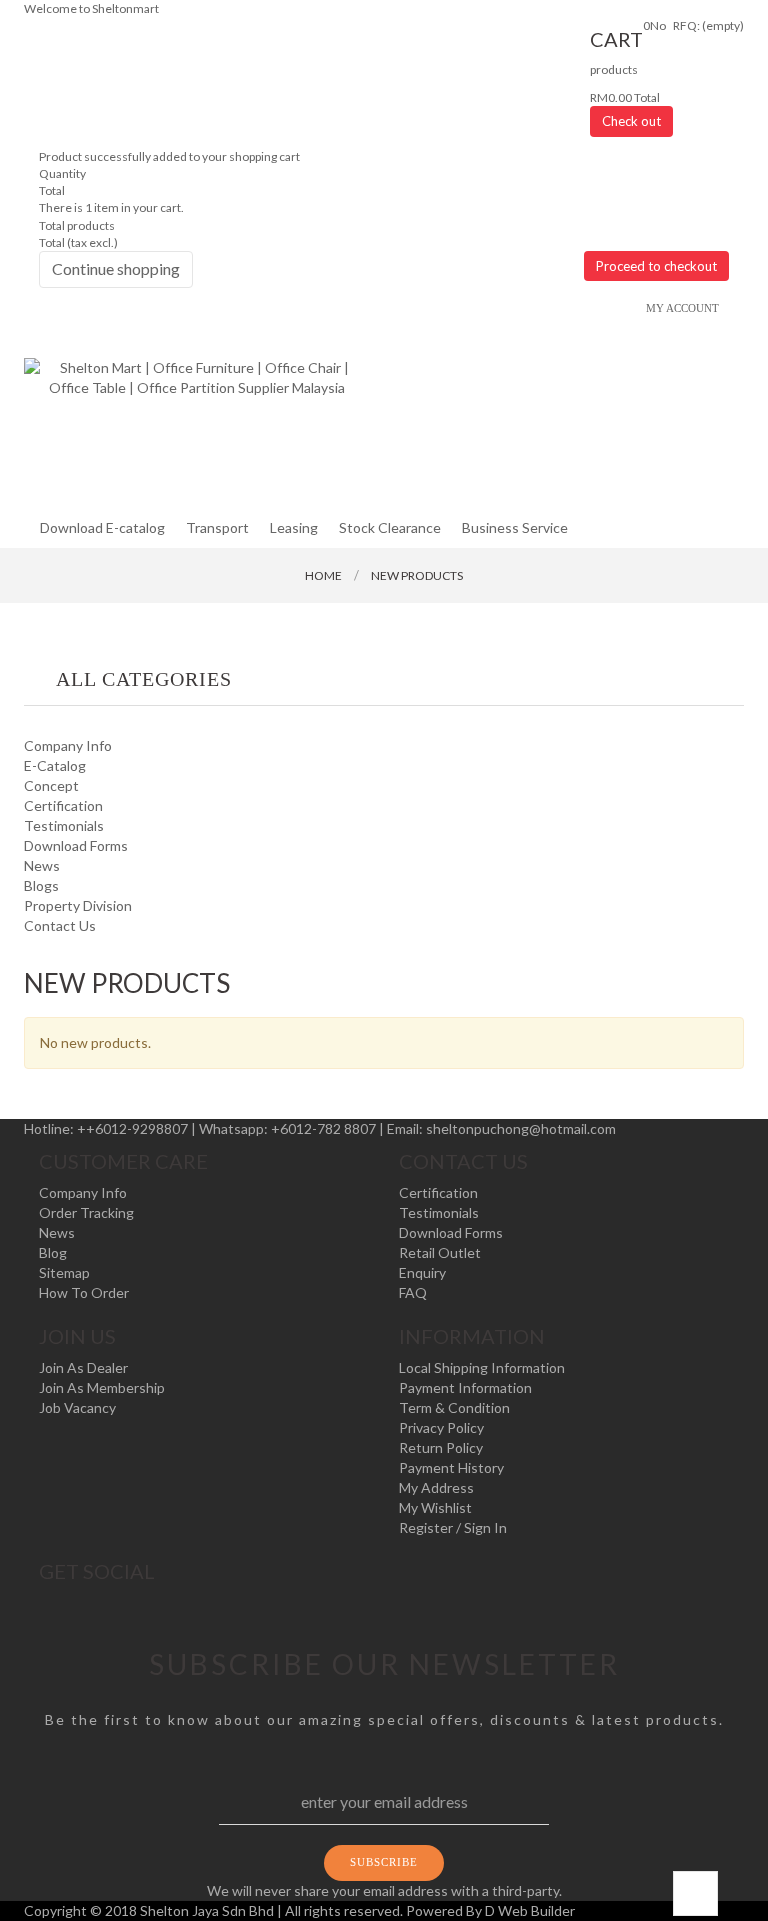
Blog (53, 1252)
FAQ (413, 1292)
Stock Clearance (390, 527)
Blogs (41, 885)
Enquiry (422, 1272)
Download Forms (76, 845)
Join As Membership (102, 1387)
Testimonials (64, 825)
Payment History (451, 1467)
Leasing (294, 527)
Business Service (515, 527)
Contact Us (60, 925)
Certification (63, 805)
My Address (436, 1487)
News (42, 865)
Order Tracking (86, 1212)
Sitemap (64, 1272)
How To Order (84, 1292)
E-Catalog (55, 765)
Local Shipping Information (482, 1367)
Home (323, 575)
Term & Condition (454, 1407)
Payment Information (465, 1387)
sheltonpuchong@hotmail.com (521, 1128)
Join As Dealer (83, 1367)
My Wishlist (435, 1507)
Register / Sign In (453, 1527)
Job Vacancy (77, 1407)
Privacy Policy (441, 1427)
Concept (51, 785)
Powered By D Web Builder (490, 1910)
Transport (217, 527)
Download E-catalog (102, 527)
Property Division (78, 905)
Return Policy (441, 1447)
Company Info (68, 745)
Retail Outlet (440, 1252)
